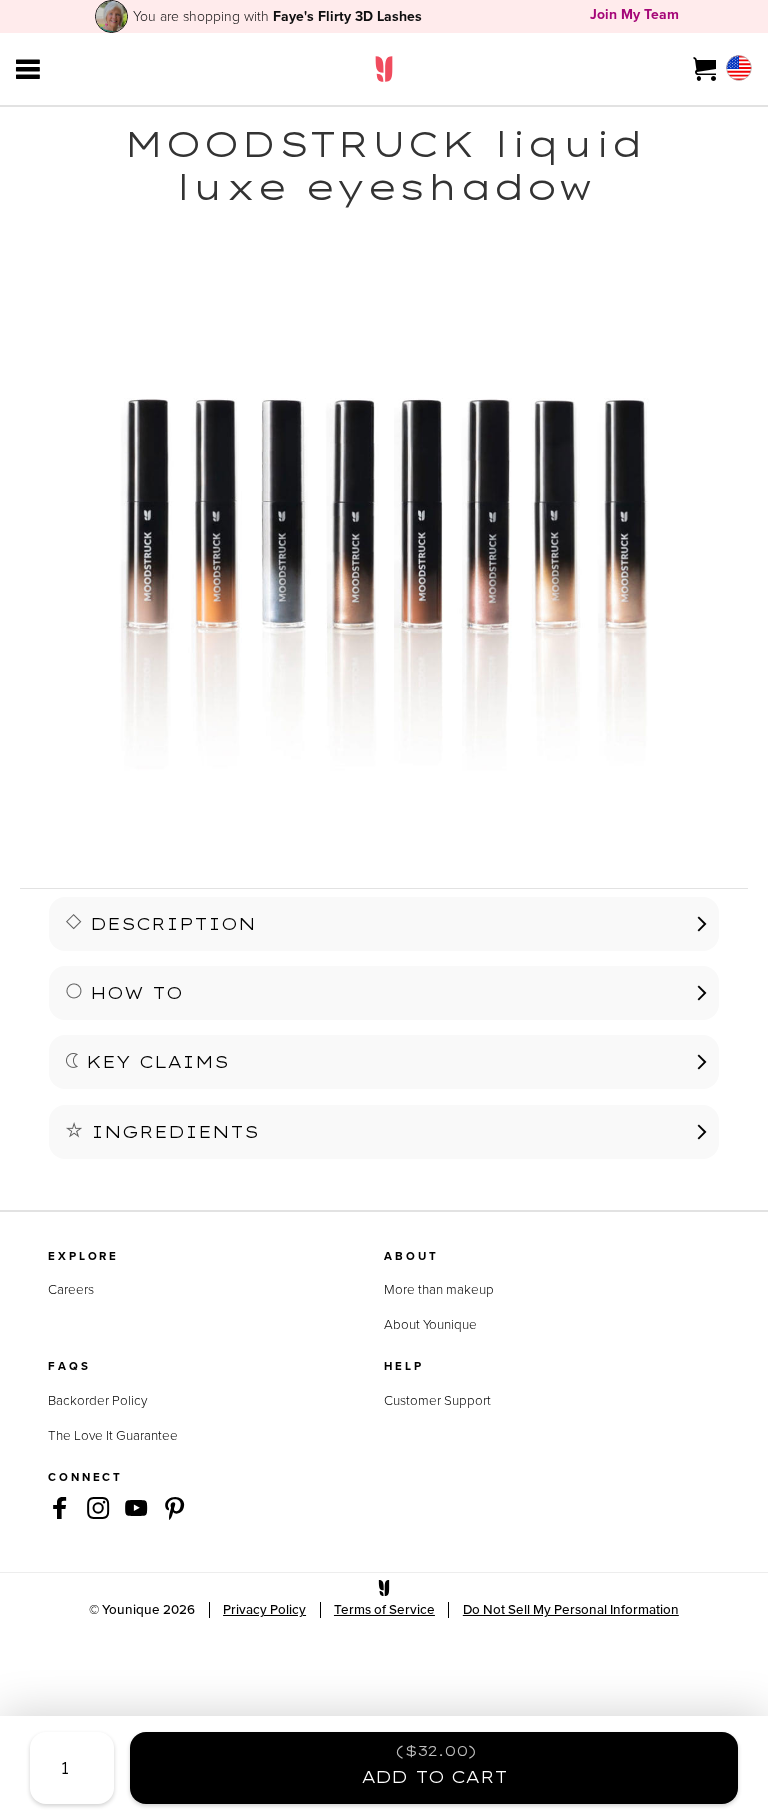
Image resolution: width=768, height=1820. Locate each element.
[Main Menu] (28, 69)
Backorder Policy (97, 1400)
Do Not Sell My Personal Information (571, 1609)
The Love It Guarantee (113, 1435)
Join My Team (634, 14)
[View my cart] (705, 69)
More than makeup (439, 1289)
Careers (71, 1289)
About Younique (430, 1324)
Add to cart (434, 1764)
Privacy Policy (264, 1609)
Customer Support (437, 1400)
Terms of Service (384, 1609)
